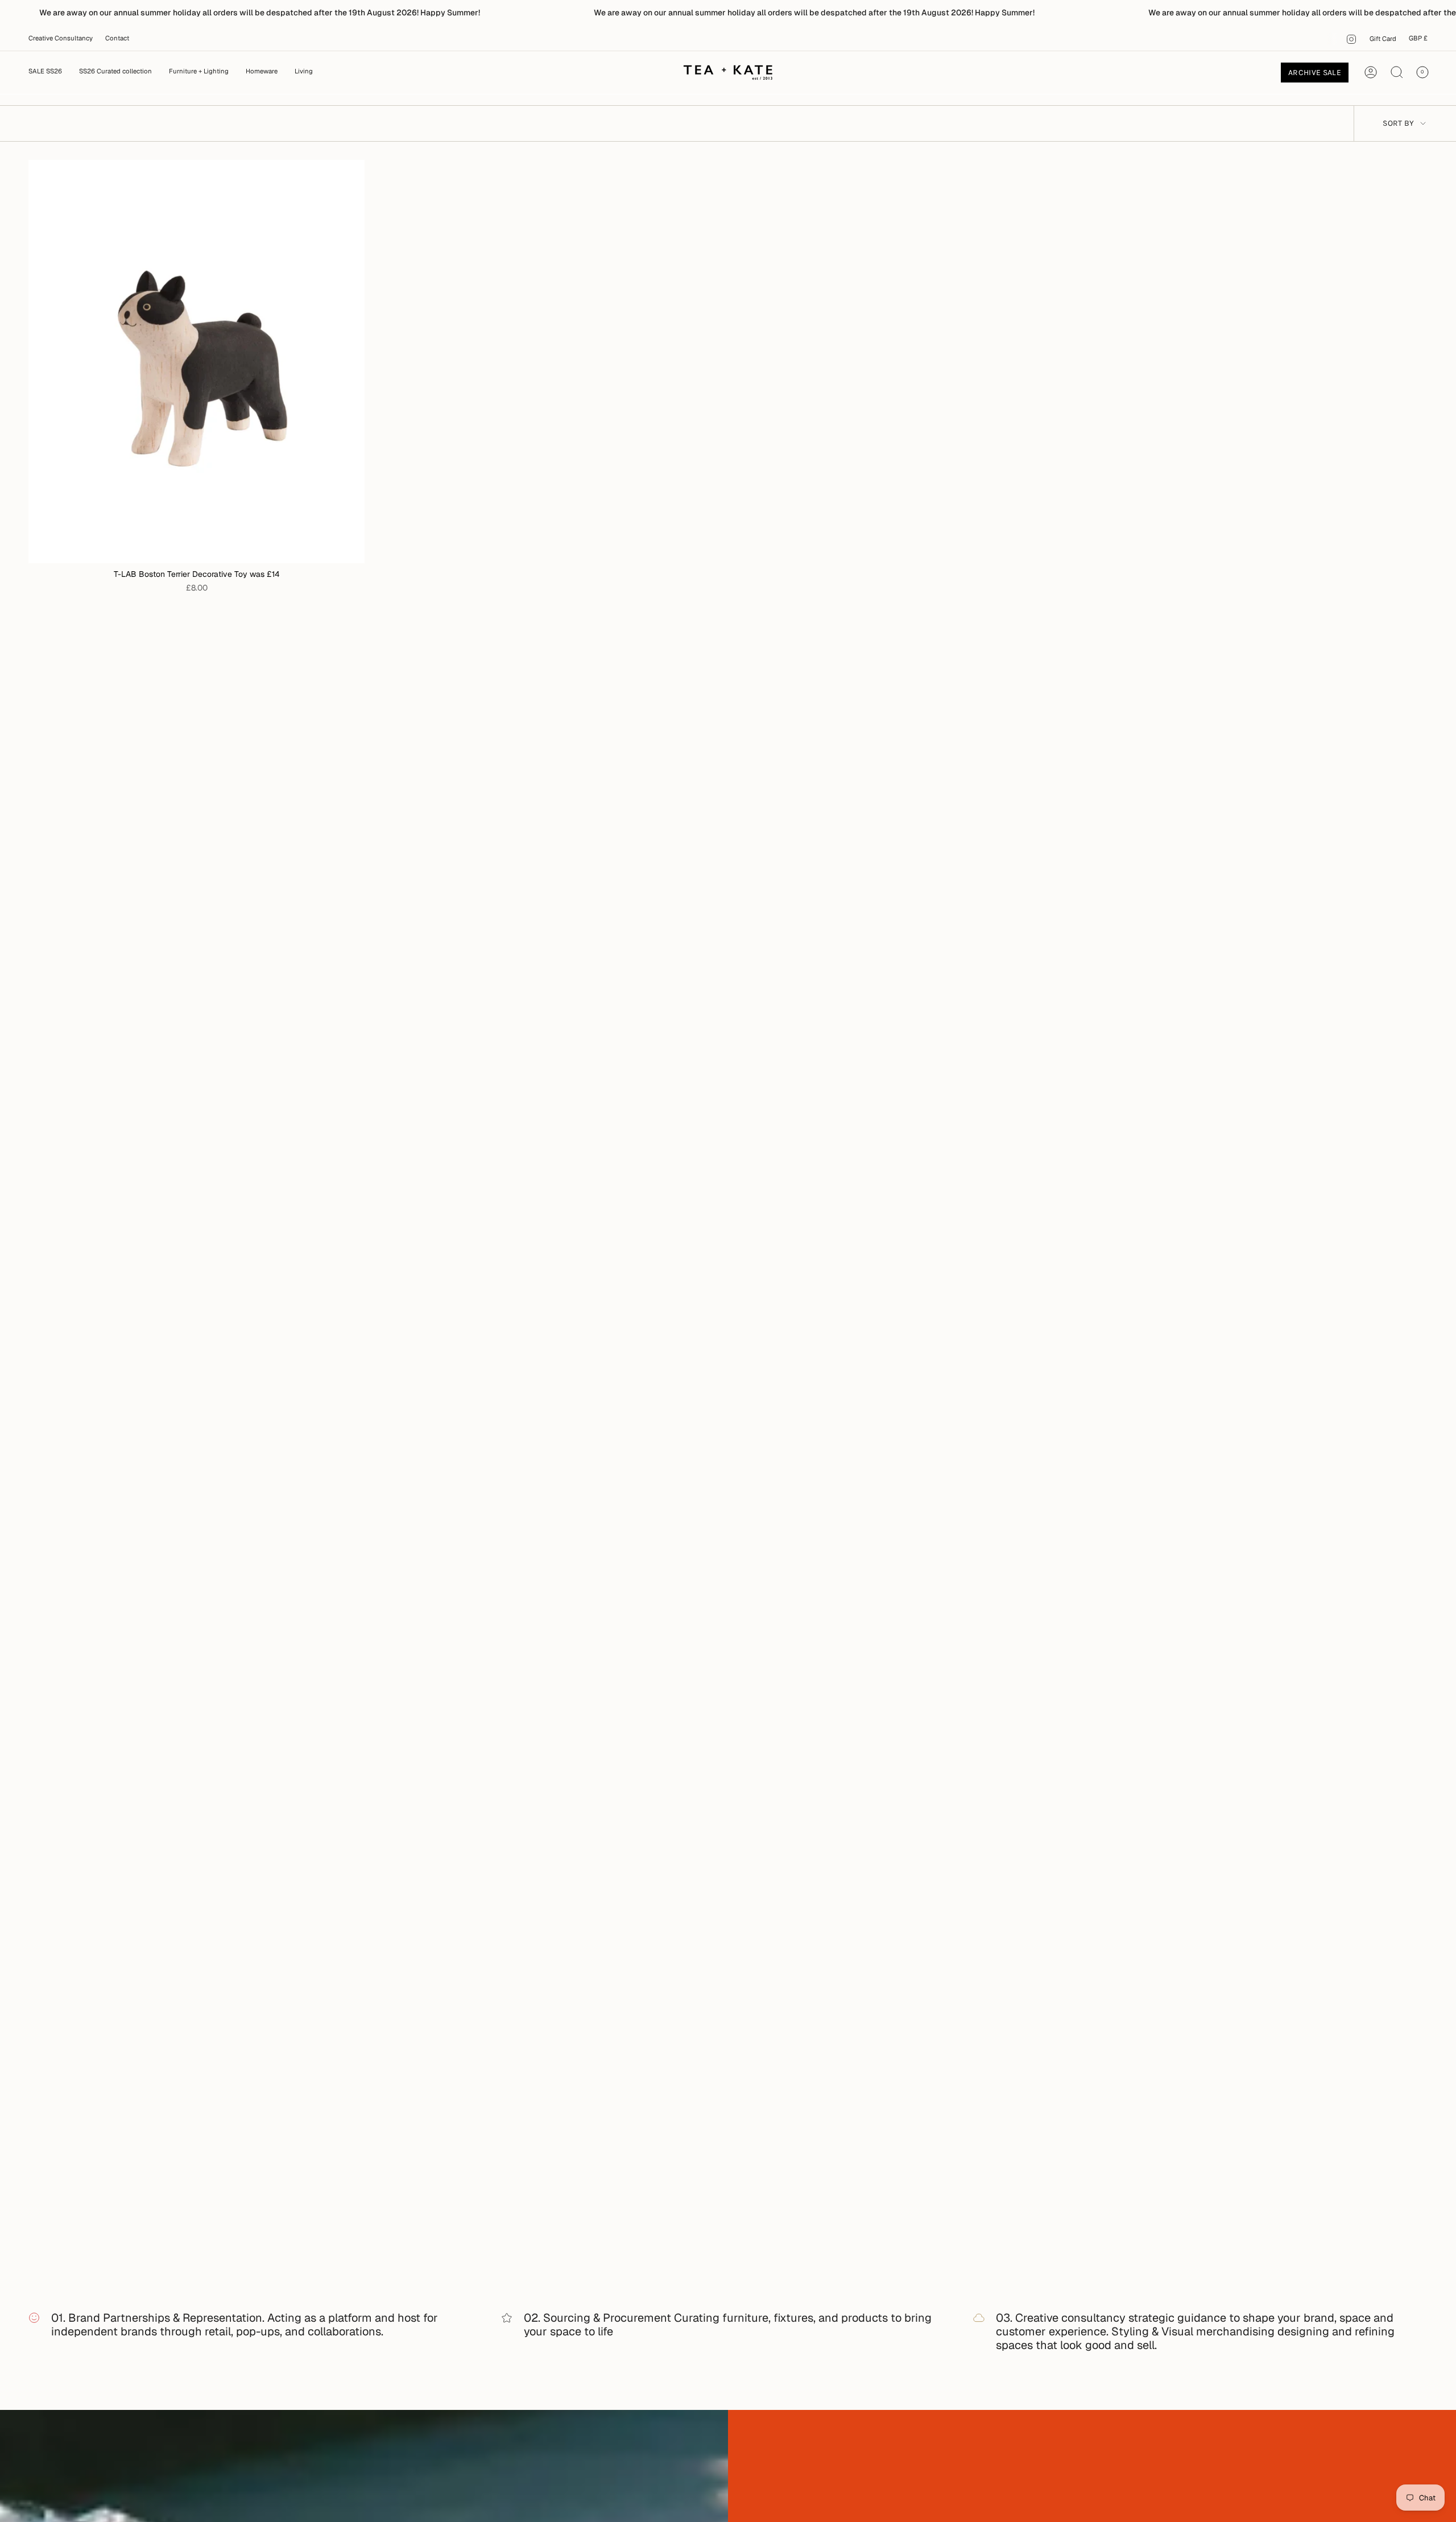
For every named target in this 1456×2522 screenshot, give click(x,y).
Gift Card (1383, 39)
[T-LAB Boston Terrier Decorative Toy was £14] (197, 362)
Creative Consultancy (61, 38)
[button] (199, 72)
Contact (117, 38)
